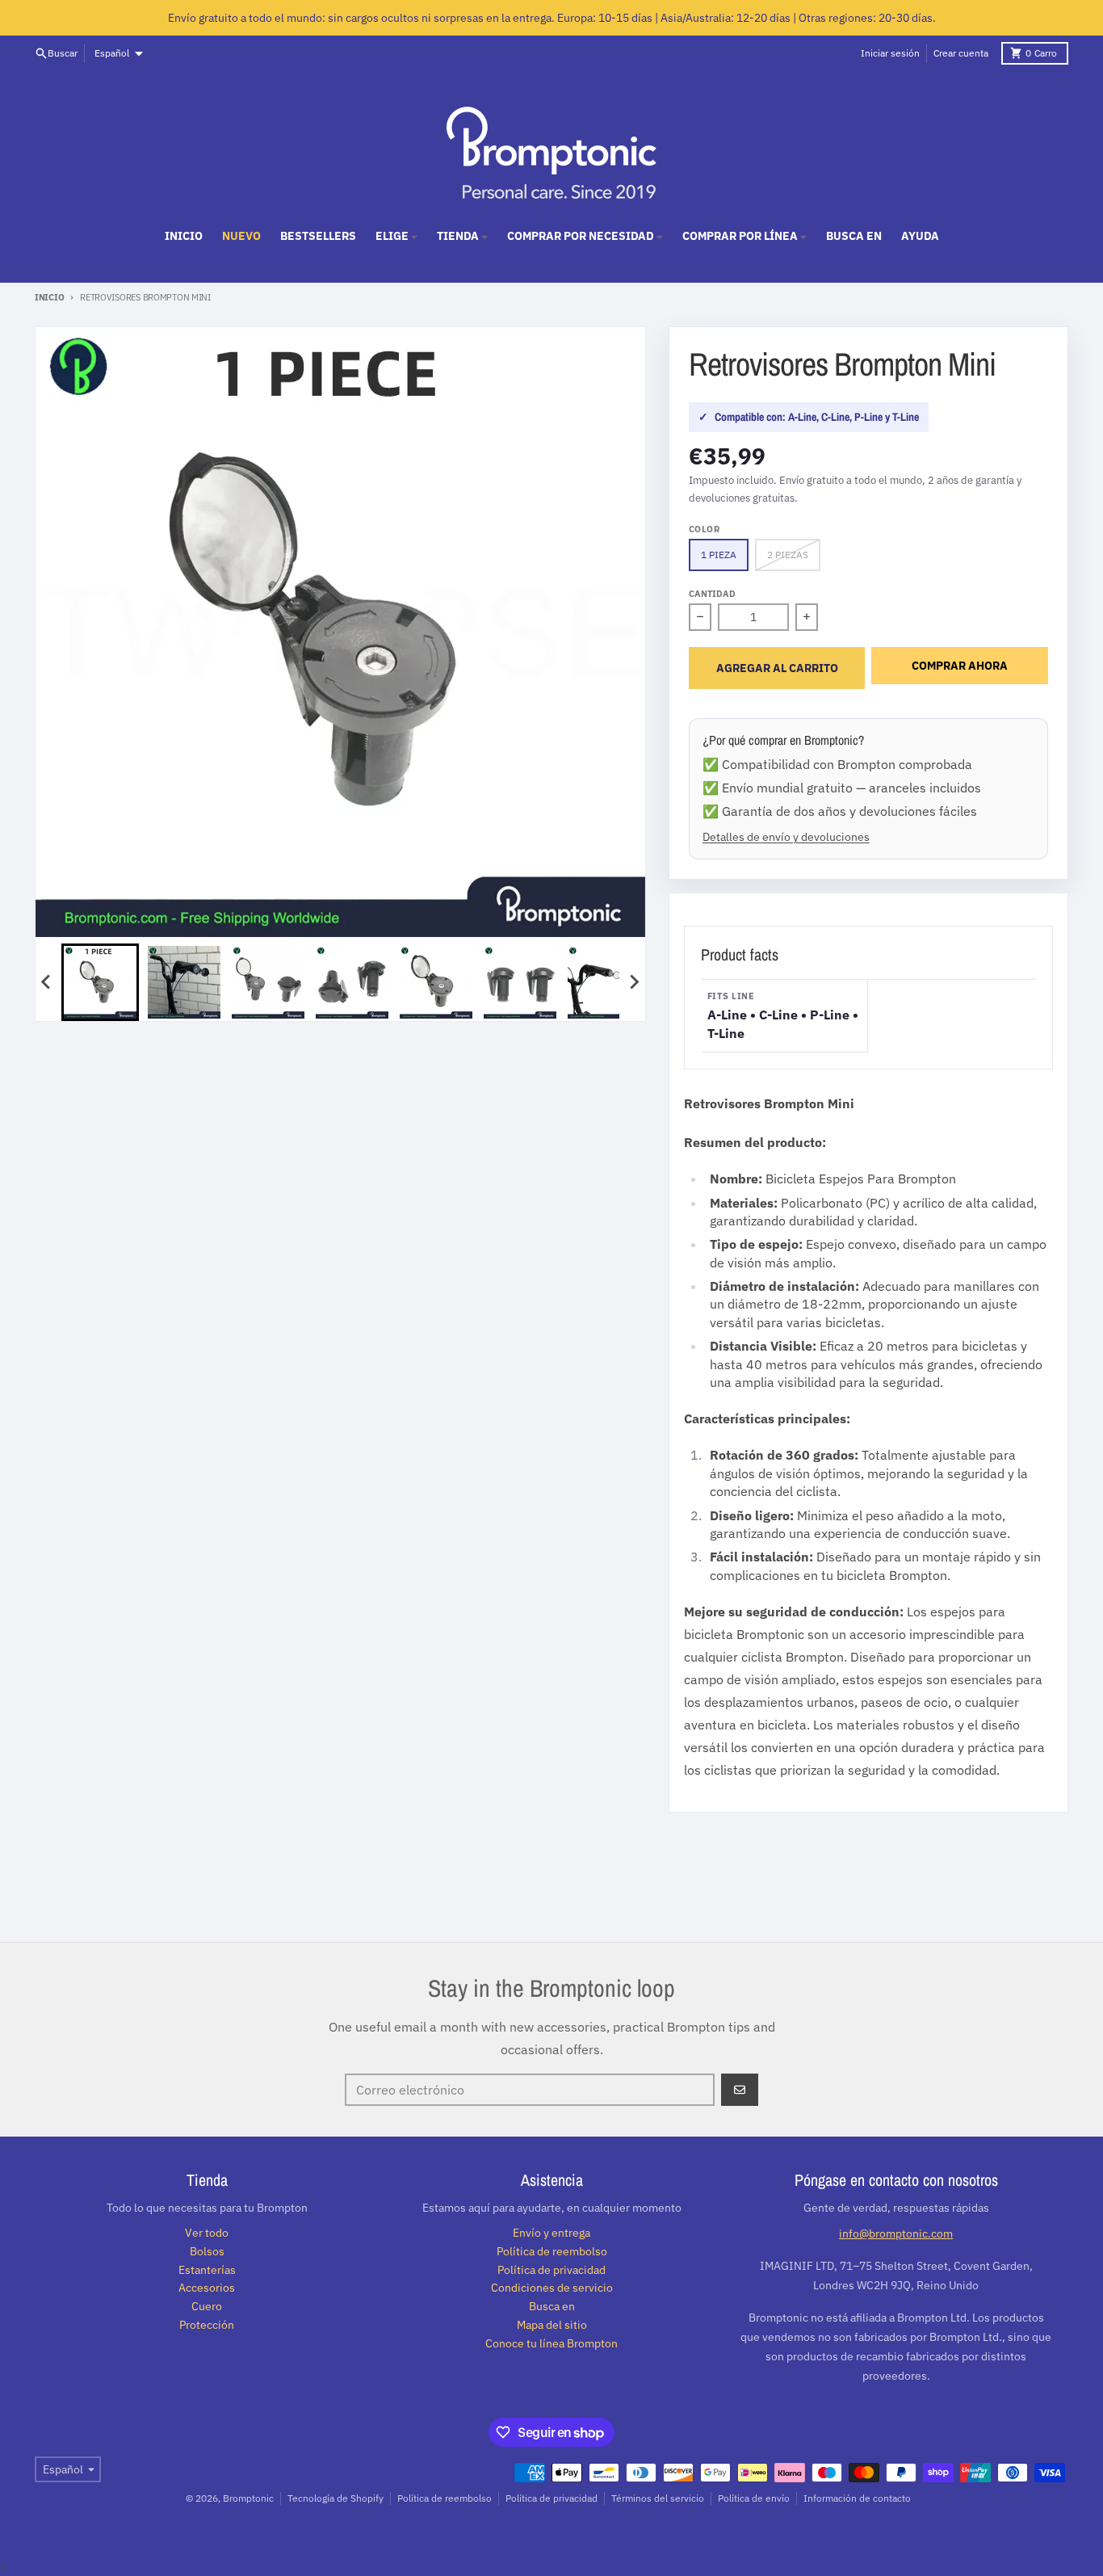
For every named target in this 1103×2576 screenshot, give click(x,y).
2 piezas (788, 555)
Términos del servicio (658, 2498)
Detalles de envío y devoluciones (786, 836)
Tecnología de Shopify (336, 2498)
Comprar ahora (960, 666)
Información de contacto (857, 2498)
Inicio (49, 297)
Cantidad (712, 594)
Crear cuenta (961, 53)
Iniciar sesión (890, 53)
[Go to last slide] (47, 982)
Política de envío (754, 2498)
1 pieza (719, 555)
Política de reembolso (445, 2498)
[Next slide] (634, 982)
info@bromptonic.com (896, 2234)
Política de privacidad (551, 2498)
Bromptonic (248, 2498)
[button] (100, 982)
